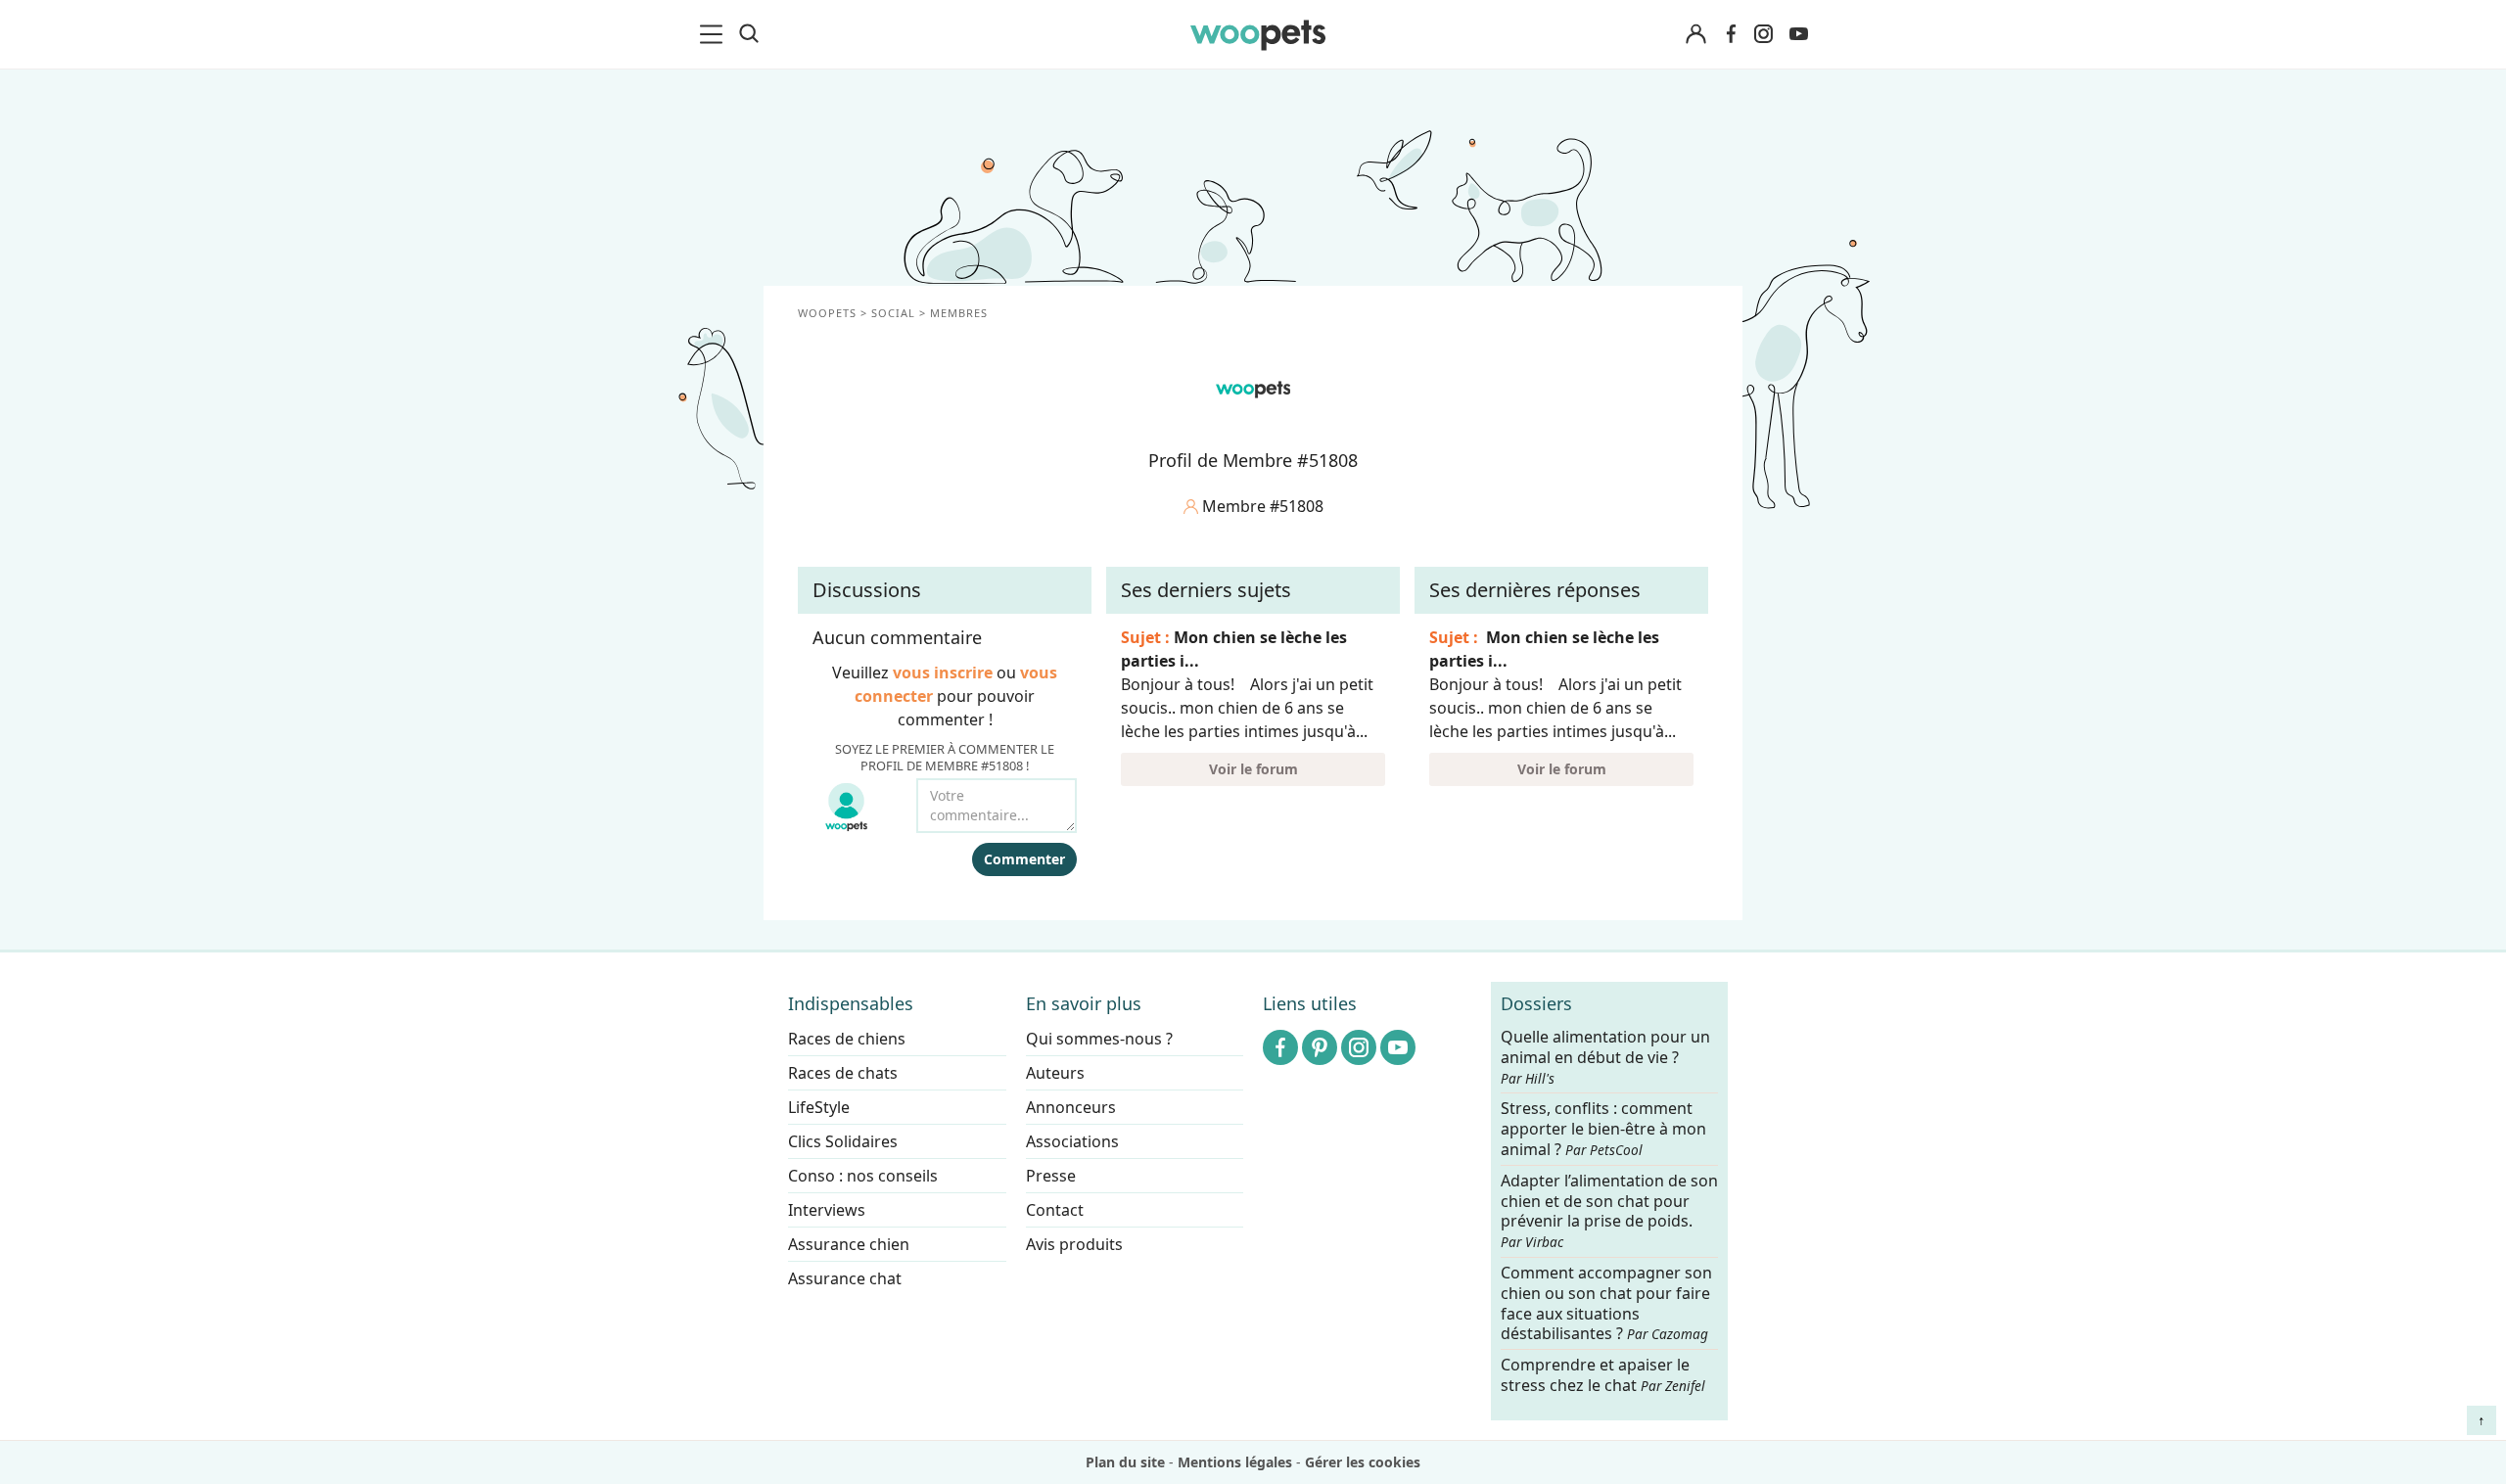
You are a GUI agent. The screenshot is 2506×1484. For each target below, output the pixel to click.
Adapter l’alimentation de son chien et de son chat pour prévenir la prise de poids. (1609, 1211)
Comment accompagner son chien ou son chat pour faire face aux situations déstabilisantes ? (1606, 1303)
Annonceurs (1071, 1107)
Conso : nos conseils (863, 1176)
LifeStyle (819, 1107)
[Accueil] (1258, 34)
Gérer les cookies (1363, 1462)
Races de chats (843, 1073)
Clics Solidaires (843, 1141)
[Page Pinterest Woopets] (1320, 1047)
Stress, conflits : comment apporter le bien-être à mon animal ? (1603, 1130)
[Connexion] (1695, 35)
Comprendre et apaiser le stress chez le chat (1603, 1376)
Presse (1051, 1176)
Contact (1055, 1210)
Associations (1072, 1141)
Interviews (827, 1210)
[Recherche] (749, 34)
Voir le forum (1253, 769)
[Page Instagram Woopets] (1763, 34)
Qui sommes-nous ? (1099, 1039)
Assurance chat (845, 1278)
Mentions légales (1235, 1462)
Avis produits (1074, 1244)
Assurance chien (849, 1244)
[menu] (715, 34)
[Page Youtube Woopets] (1798, 34)
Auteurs (1055, 1073)
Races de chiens (847, 1039)
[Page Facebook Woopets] (1731, 34)
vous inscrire (943, 672)
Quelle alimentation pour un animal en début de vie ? (1605, 1057)
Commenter (1024, 859)
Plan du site (1125, 1462)
